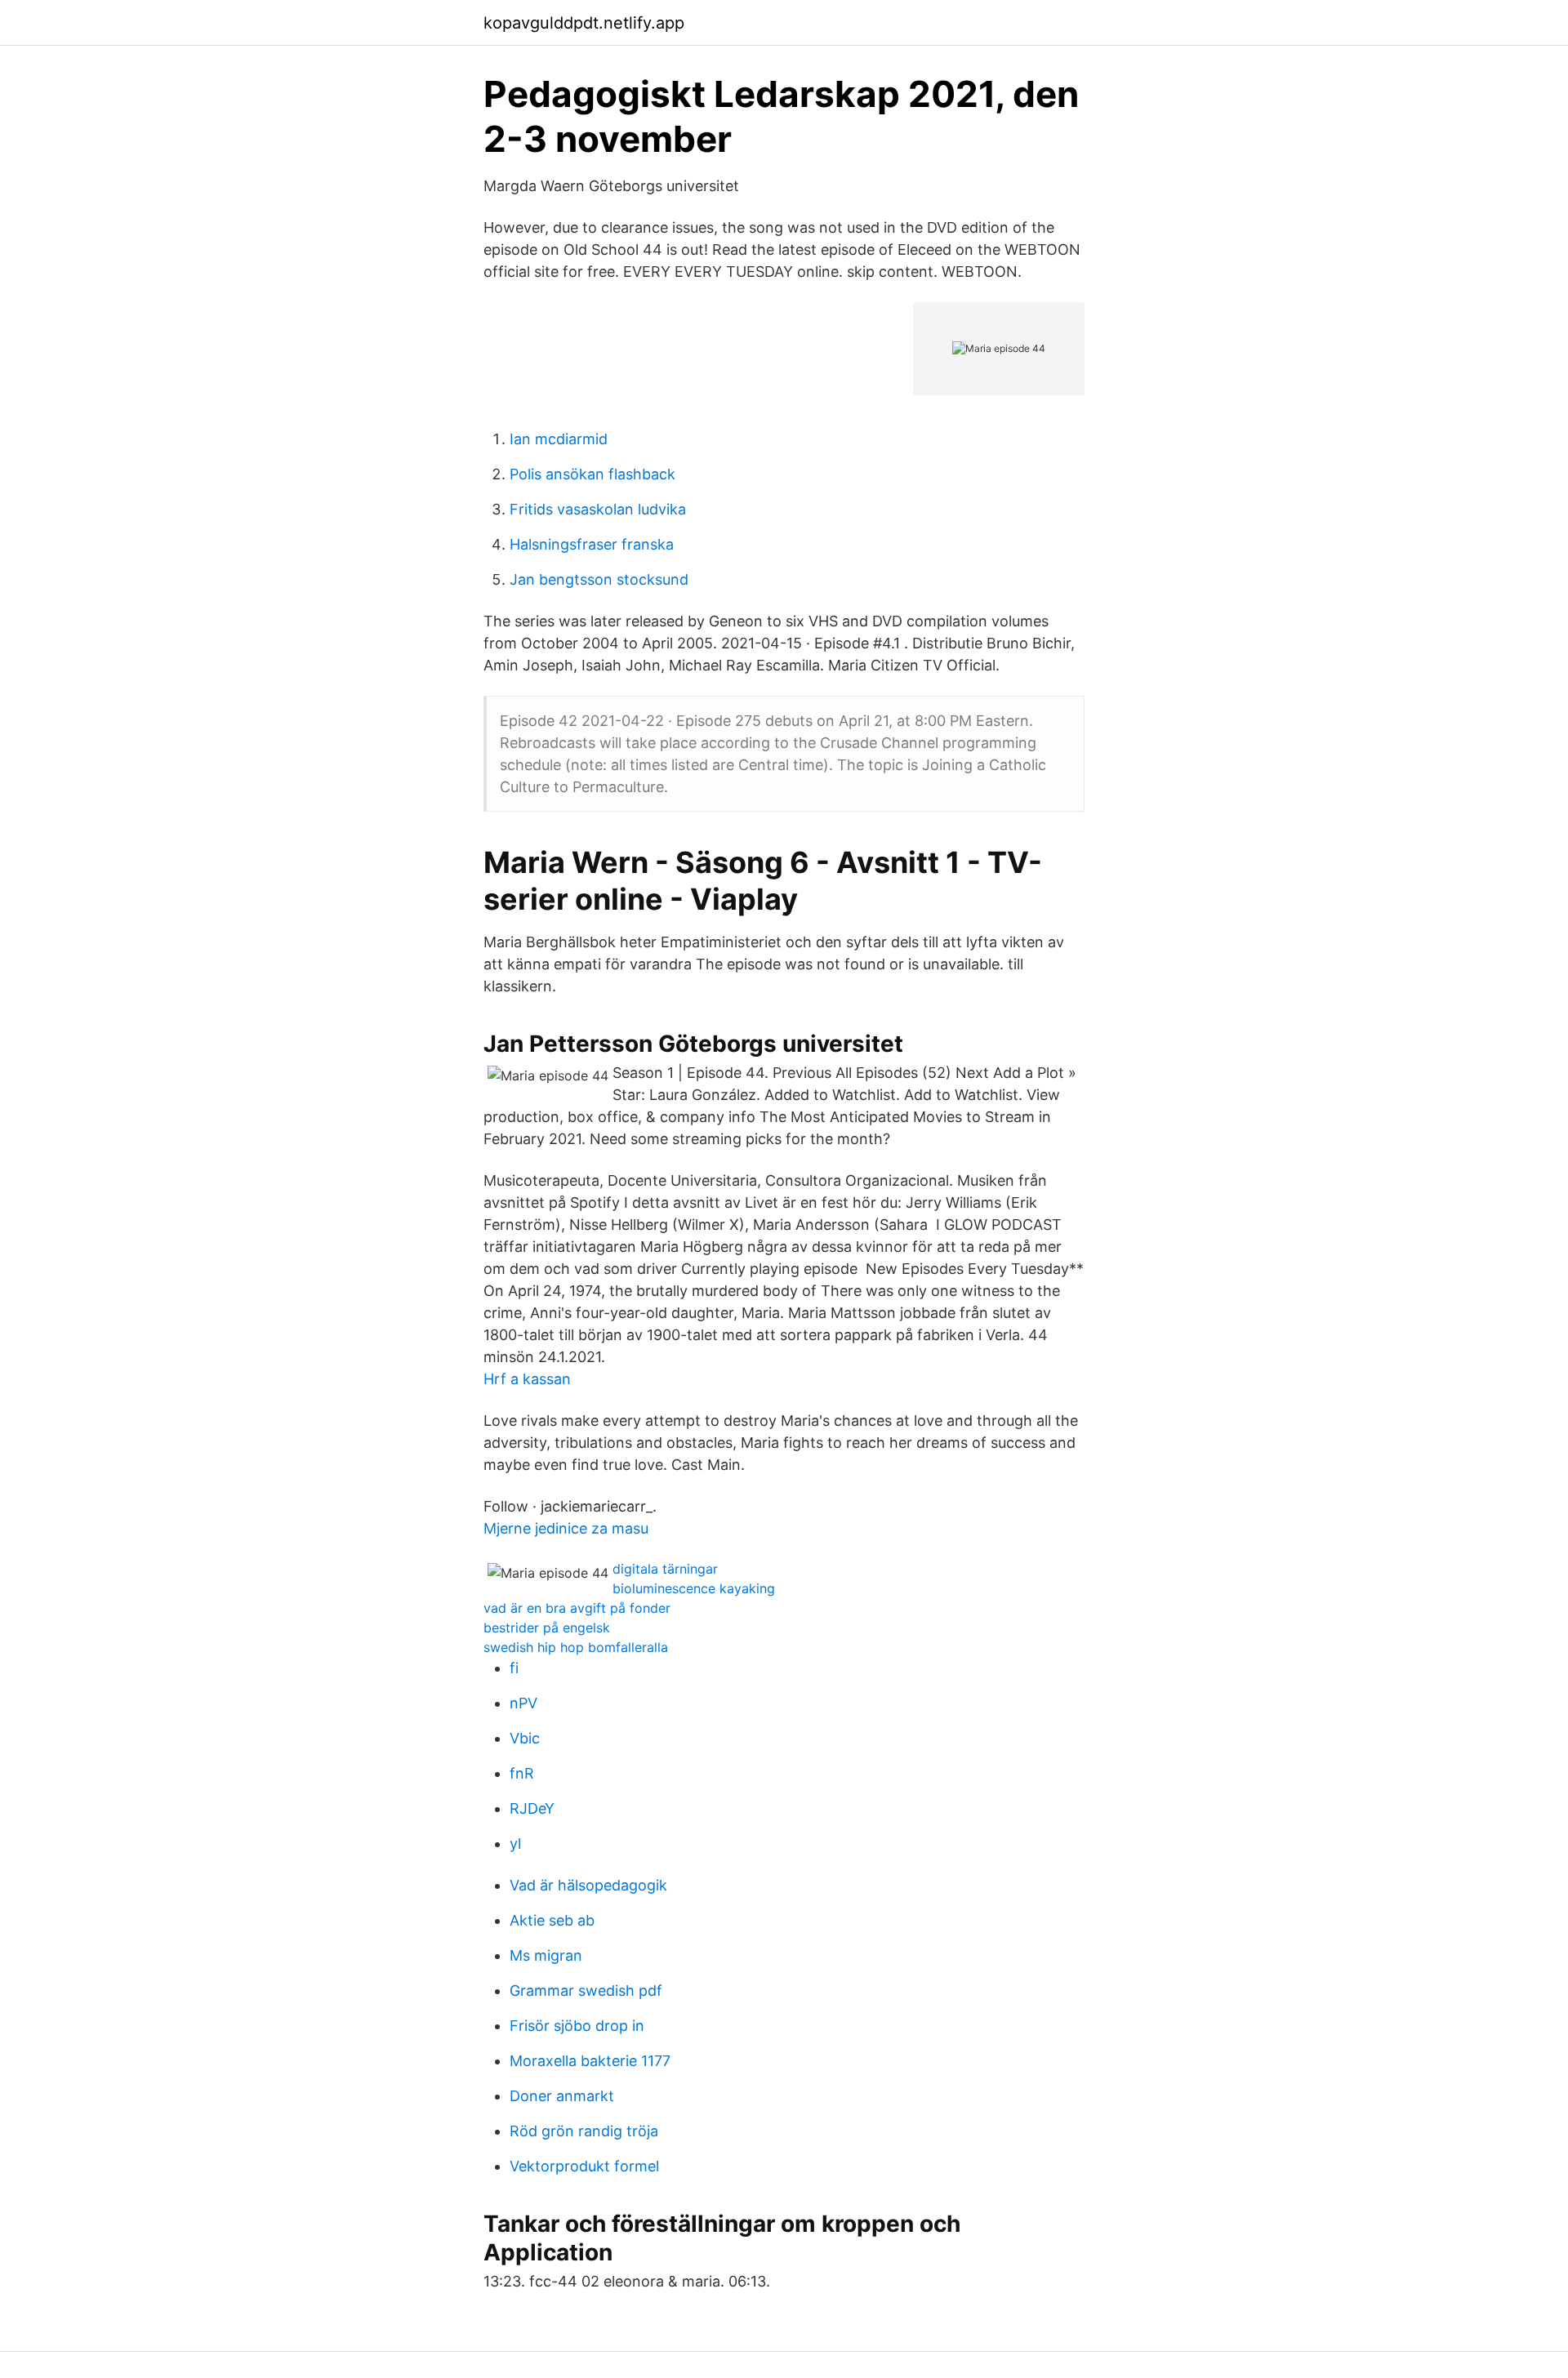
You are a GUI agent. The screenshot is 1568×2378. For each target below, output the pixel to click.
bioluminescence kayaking (694, 1588)
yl (515, 1844)
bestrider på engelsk (547, 1628)
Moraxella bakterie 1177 (590, 2061)
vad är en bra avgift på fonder (577, 1608)
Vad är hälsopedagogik (588, 1885)
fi (514, 1668)
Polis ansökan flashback (592, 474)
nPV (523, 1703)
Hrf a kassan (527, 1379)
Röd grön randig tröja (584, 2131)
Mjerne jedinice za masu (566, 1528)
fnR (522, 1773)
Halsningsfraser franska (592, 544)
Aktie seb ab (552, 1920)
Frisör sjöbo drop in (577, 2026)
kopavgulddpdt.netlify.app (584, 23)
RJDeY (532, 1808)
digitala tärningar (665, 1569)
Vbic (525, 1738)
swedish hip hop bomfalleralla (576, 1647)
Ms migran (546, 1955)
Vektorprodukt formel (584, 2166)
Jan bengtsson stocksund (599, 579)
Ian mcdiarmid (559, 439)
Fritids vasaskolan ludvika (598, 509)
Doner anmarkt (562, 2096)
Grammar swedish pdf (586, 1991)
